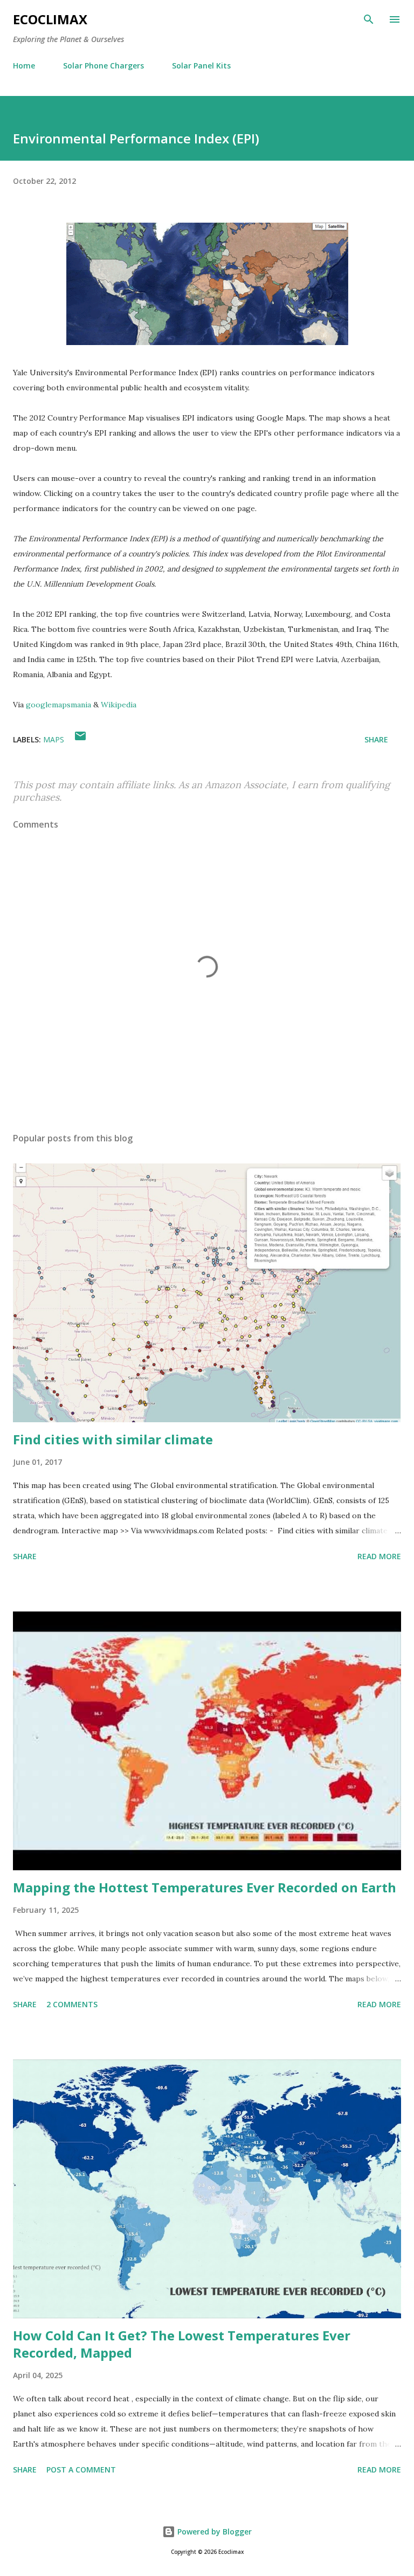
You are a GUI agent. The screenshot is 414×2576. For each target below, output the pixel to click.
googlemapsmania (58, 705)
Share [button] (376, 739)
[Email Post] (80, 739)
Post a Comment (81, 2470)
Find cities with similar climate (113, 1439)
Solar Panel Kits (201, 66)
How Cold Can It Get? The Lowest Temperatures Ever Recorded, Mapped (182, 2344)
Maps (54, 739)
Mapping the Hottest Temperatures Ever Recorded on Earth (205, 1887)
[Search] (369, 19)
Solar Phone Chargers (103, 66)
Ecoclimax (50, 19)
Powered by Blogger (213, 2532)
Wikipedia (119, 705)
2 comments (72, 2004)
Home (24, 66)
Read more (379, 1556)
